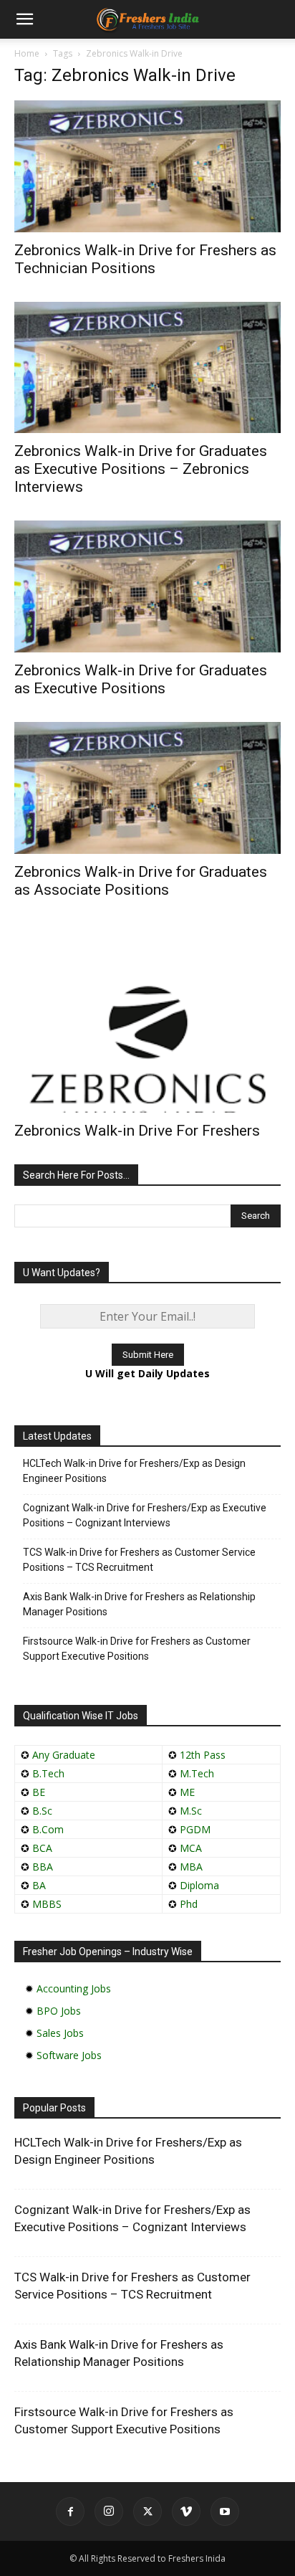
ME (187, 1792)
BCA (42, 1848)
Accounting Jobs (74, 1988)
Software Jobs (69, 2055)
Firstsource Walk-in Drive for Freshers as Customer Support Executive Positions (137, 1649)
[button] (24, 19)
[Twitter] (147, 2511)
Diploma (199, 1885)
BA (39, 1885)
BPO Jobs (59, 2011)
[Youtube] (225, 2511)
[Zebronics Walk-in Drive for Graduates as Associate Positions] (147, 788)
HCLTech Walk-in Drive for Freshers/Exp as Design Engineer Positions (134, 1471)
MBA (191, 1867)
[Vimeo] (186, 2511)
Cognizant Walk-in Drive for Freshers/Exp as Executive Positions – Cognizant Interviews (145, 1515)
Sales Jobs (60, 2033)
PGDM (195, 1829)
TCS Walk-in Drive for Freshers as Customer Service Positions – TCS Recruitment (139, 1560)
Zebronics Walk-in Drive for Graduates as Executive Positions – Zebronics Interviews (141, 469)
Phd (189, 1904)
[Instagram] (109, 2511)
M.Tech (197, 1773)
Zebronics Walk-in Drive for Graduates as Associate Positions (141, 881)
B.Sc (42, 1811)
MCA (191, 1848)
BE (39, 1792)
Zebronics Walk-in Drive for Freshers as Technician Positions (145, 259)
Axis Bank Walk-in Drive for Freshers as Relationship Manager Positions (139, 1604)
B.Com (48, 1829)
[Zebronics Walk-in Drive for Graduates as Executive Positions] (147, 586)
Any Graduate (62, 1755)
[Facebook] (70, 2511)
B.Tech (48, 1773)
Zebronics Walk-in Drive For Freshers (137, 1131)
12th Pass (203, 1755)
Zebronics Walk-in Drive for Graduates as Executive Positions (141, 679)
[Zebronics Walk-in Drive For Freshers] (147, 1018)
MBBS (47, 1904)
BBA (43, 1867)
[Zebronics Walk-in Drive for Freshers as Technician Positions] (147, 166)
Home (27, 53)
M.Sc (191, 1811)
